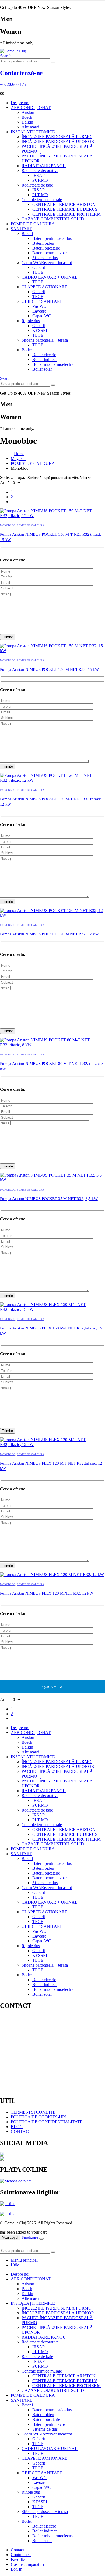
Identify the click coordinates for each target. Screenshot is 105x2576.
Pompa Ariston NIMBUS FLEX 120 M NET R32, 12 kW (47, 1593)
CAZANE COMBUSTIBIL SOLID (53, 219)
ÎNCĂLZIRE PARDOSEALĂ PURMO (57, 137)
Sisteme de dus (45, 258)
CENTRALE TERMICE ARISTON (64, 204)
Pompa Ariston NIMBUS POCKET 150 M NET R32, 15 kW (49, 669)
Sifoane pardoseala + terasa (45, 340)
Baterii (27, 234)
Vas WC (39, 306)
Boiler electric (44, 355)
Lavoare (39, 311)
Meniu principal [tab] (24, 2260)
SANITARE (22, 229)
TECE (38, 272)
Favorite (18, 2559)
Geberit (39, 267)
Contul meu (21, 2555)
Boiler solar (42, 369)
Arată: (6, 482)
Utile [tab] (15, 2265)
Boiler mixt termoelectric (53, 364)
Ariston (28, 112)
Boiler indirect (44, 359)
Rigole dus (31, 321)
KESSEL (40, 330)
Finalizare (30, 2237)
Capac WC (42, 316)
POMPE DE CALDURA (31, 525)
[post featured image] (52, 516)
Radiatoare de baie (37, 185)
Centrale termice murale (42, 200)
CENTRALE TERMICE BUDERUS (65, 209)
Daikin (27, 122)
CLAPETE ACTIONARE (44, 287)
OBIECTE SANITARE (42, 301)
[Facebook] (52, 2154)
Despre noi (20, 103)
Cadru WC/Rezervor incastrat (47, 263)
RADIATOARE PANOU (44, 166)
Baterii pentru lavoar (50, 253)
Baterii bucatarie (46, 248)
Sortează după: (13, 477)
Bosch (27, 117)
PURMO (40, 180)
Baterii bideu (43, 243)
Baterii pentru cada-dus (52, 238)
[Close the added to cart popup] (41, 2239)
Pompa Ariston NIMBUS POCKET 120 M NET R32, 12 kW (49, 934)
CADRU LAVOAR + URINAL (50, 277)
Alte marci (30, 127)
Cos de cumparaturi (27, 2564)
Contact (17, 2550)
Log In (17, 2569)
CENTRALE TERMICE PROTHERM (66, 214)
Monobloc (8, 525)
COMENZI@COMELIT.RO (42, 2053)
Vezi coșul (10, 2238)
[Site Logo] (13, 51)
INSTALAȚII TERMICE (33, 132)
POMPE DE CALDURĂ (33, 224)
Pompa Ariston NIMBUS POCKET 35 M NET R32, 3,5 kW (49, 1199)
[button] (6, 56)
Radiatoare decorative (40, 171)
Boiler (27, 350)
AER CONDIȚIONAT (31, 108)
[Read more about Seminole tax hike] (8, 2206)
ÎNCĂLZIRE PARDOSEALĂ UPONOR (58, 141)
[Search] (53, 62)
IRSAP (38, 175)
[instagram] (52, 2159)
